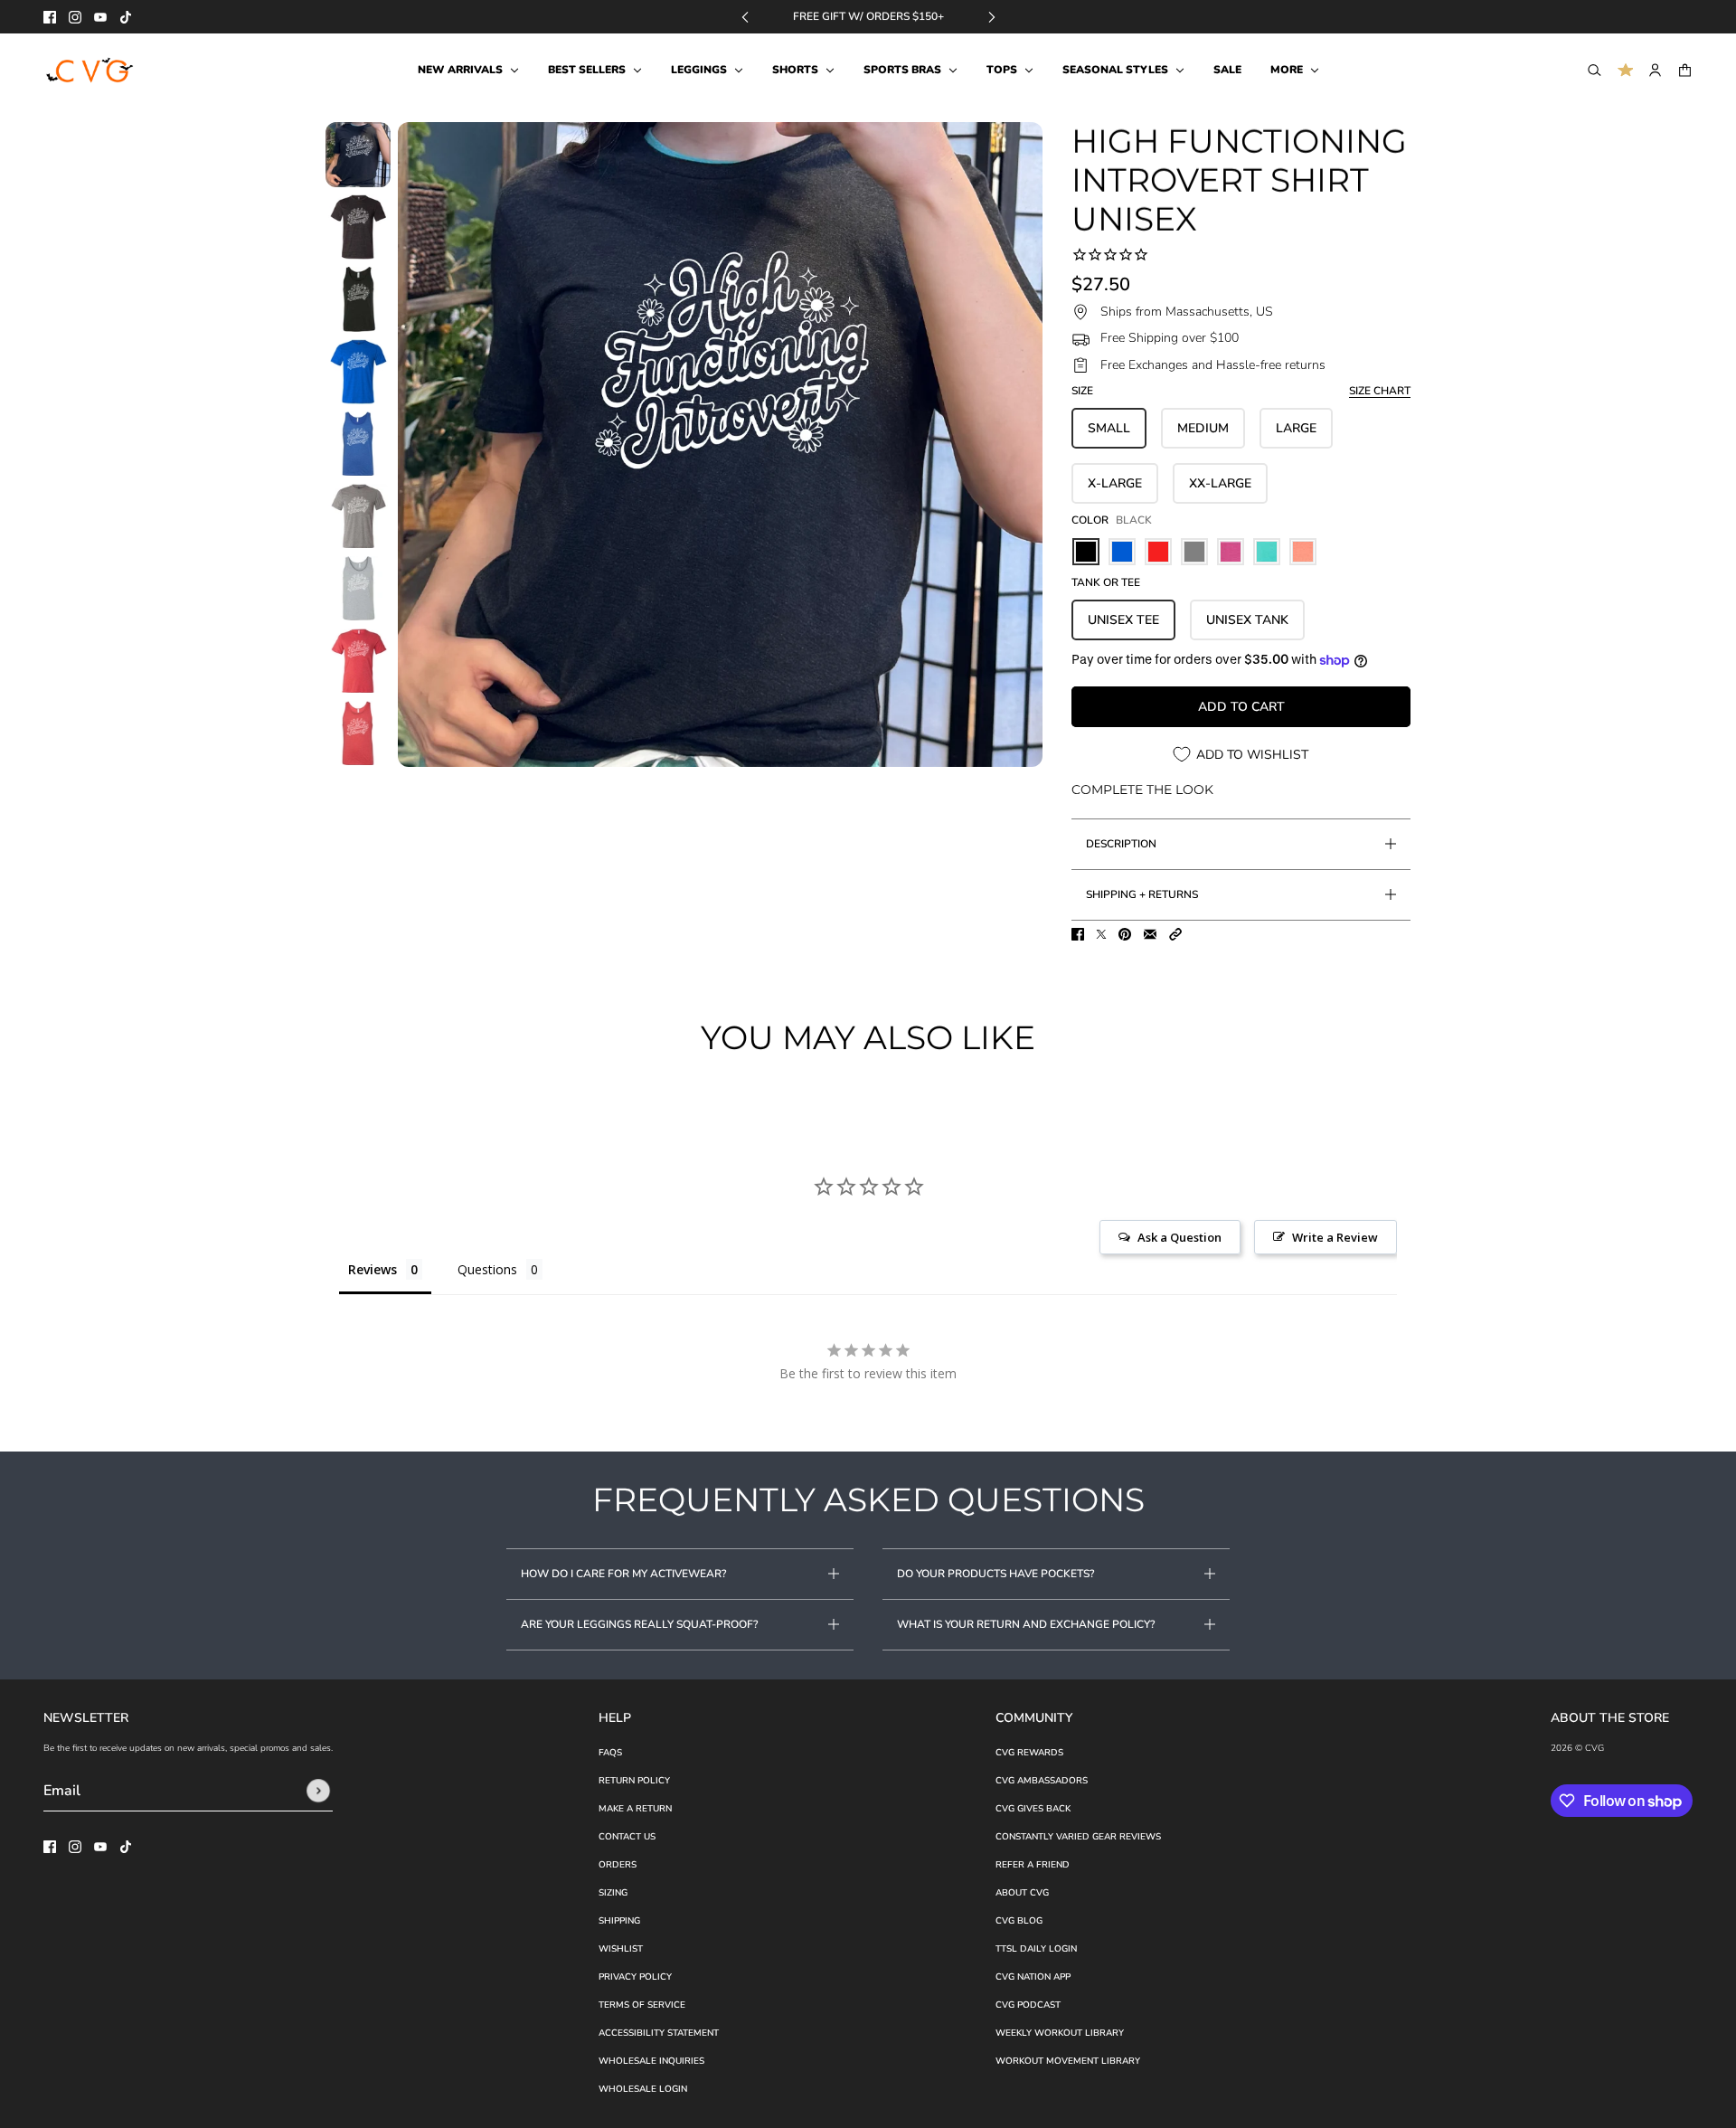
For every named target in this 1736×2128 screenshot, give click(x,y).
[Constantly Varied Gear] (91, 71)
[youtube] (100, 17)
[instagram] (75, 17)
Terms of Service (642, 2005)
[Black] (1086, 552)
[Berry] (1231, 552)
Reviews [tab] (373, 1269)
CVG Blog (1019, 1921)
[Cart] (1685, 70)
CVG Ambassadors (1042, 1781)
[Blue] (1122, 552)
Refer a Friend (1033, 1865)
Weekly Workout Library (1060, 2033)
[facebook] (50, 17)
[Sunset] (1303, 552)
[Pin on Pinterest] (1125, 934)
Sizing (613, 1893)
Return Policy (634, 1781)
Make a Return (635, 1809)
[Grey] (1194, 552)
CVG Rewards (1029, 1753)
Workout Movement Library (1068, 2061)
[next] (992, 17)
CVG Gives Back (1033, 1809)
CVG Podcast (1028, 2005)
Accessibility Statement (659, 2033)
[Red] (1158, 552)
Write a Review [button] (1335, 1237)
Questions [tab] (487, 1269)
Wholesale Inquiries (651, 2061)
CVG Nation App (1033, 1977)
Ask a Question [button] (1179, 1237)
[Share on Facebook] (1078, 934)
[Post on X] (1101, 934)
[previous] (745, 17)
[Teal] (1267, 552)
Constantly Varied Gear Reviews (1078, 1837)
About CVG (1022, 1893)
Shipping (619, 1921)
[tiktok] (126, 17)
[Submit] (318, 1791)
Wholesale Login (643, 2089)
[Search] (1594, 70)
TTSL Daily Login (1036, 1949)
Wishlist (621, 1949)
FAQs (610, 1753)
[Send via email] (1150, 934)
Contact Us (627, 1837)
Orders (618, 1865)
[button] (1175, 934)
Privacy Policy (635, 1977)
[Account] (1655, 70)
